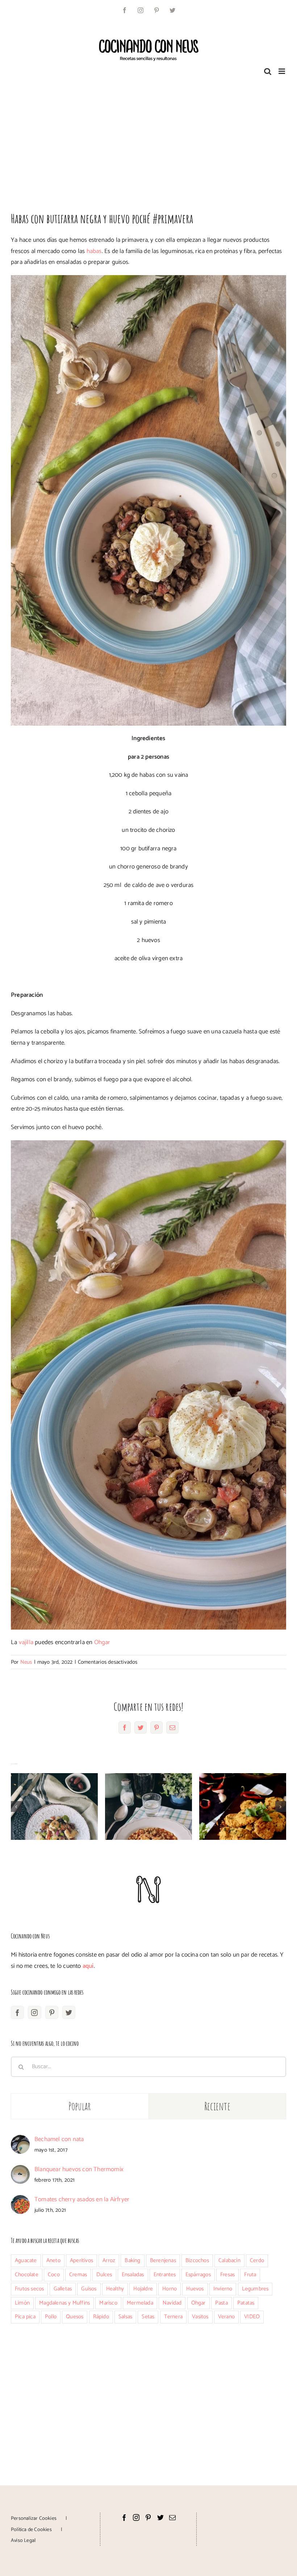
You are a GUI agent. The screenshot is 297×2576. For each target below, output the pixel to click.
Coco (54, 2275)
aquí (88, 1966)
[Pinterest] (52, 2012)
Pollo (51, 2317)
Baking (132, 2260)
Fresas (227, 2275)
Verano (226, 2317)
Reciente (217, 2106)
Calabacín (229, 2260)
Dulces (104, 2275)
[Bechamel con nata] (20, 2140)
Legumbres (255, 2289)
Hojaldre (143, 2289)
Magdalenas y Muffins (64, 2303)
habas (94, 251)
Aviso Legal (23, 2541)
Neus (26, 1662)
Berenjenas (163, 2260)
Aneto (53, 2260)
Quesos (75, 2317)
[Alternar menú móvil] (282, 71)
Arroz (109, 2260)
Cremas (78, 2275)
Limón (22, 2303)
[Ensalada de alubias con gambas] (54, 1806)
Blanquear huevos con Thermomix (79, 2169)
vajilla (26, 1642)
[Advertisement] (148, 141)
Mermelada (140, 2303)
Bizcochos (197, 2260)
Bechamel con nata (59, 2139)
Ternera (173, 2317)
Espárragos (198, 2275)
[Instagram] (34, 2012)
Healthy (115, 2289)
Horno (170, 2289)
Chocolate (27, 2275)
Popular (80, 2106)
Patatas (246, 2303)
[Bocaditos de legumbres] (243, 1806)
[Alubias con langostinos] (148, 1806)
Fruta (250, 2275)
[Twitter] (69, 2012)
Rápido (101, 2317)
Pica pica (25, 2317)
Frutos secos (29, 2289)
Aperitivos (81, 2260)
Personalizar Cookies (34, 2519)
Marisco (108, 2303)
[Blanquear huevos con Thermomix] (20, 2170)
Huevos (195, 2289)
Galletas (63, 2289)
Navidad (172, 2303)
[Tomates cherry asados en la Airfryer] (20, 2200)
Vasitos (200, 2317)
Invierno (223, 2289)
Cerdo (257, 2260)
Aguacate (26, 2260)
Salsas (125, 2317)
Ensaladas (133, 2275)
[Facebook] (17, 2012)
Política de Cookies (31, 2530)
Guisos (89, 2289)
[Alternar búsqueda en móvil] (268, 71)
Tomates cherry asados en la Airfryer (82, 2199)
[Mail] (172, 2517)
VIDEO (252, 2317)
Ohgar (102, 1642)
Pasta (221, 2303)
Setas (148, 2317)
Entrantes (165, 2275)
